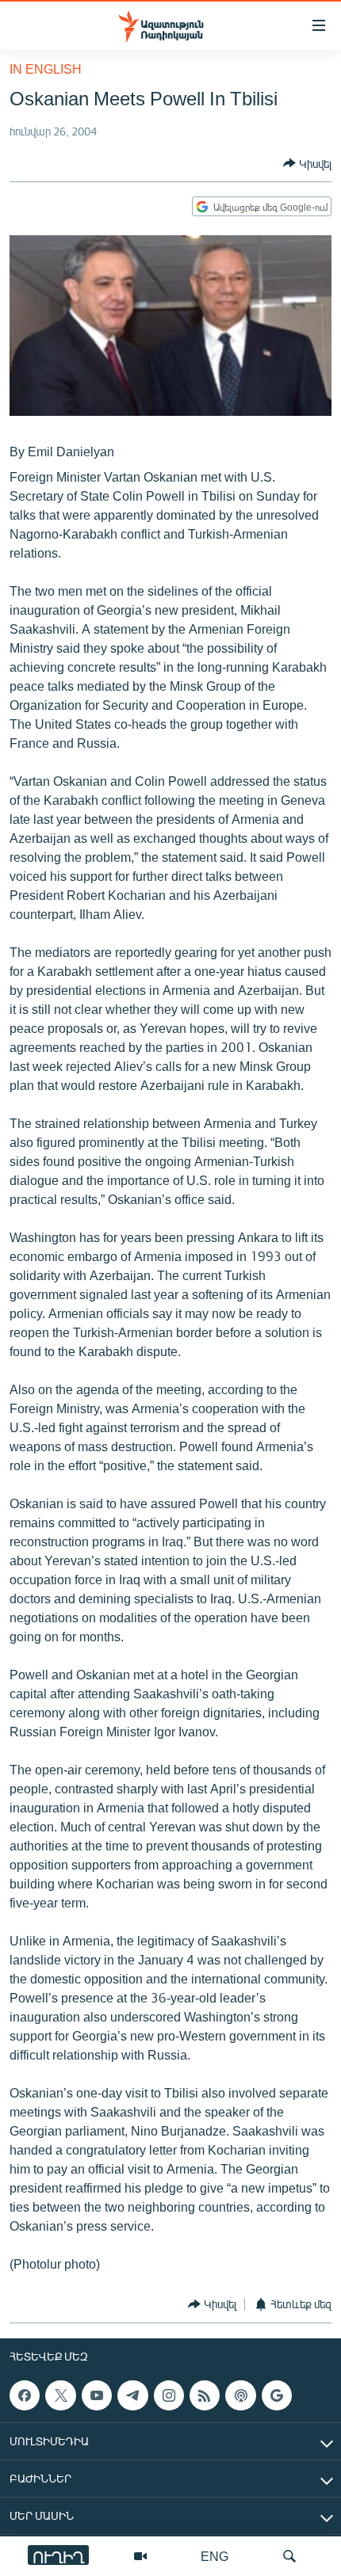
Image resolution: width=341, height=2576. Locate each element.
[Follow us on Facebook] (25, 2395)
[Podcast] (240, 2395)
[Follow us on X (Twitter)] (60, 2395)
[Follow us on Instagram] (169, 2395)
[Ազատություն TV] (140, 2556)
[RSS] (205, 2395)
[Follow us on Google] (277, 2395)
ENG (215, 2556)
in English (46, 69)
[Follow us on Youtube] (97, 2395)
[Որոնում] (289, 2556)
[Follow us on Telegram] (132, 2395)
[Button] (307, 163)
